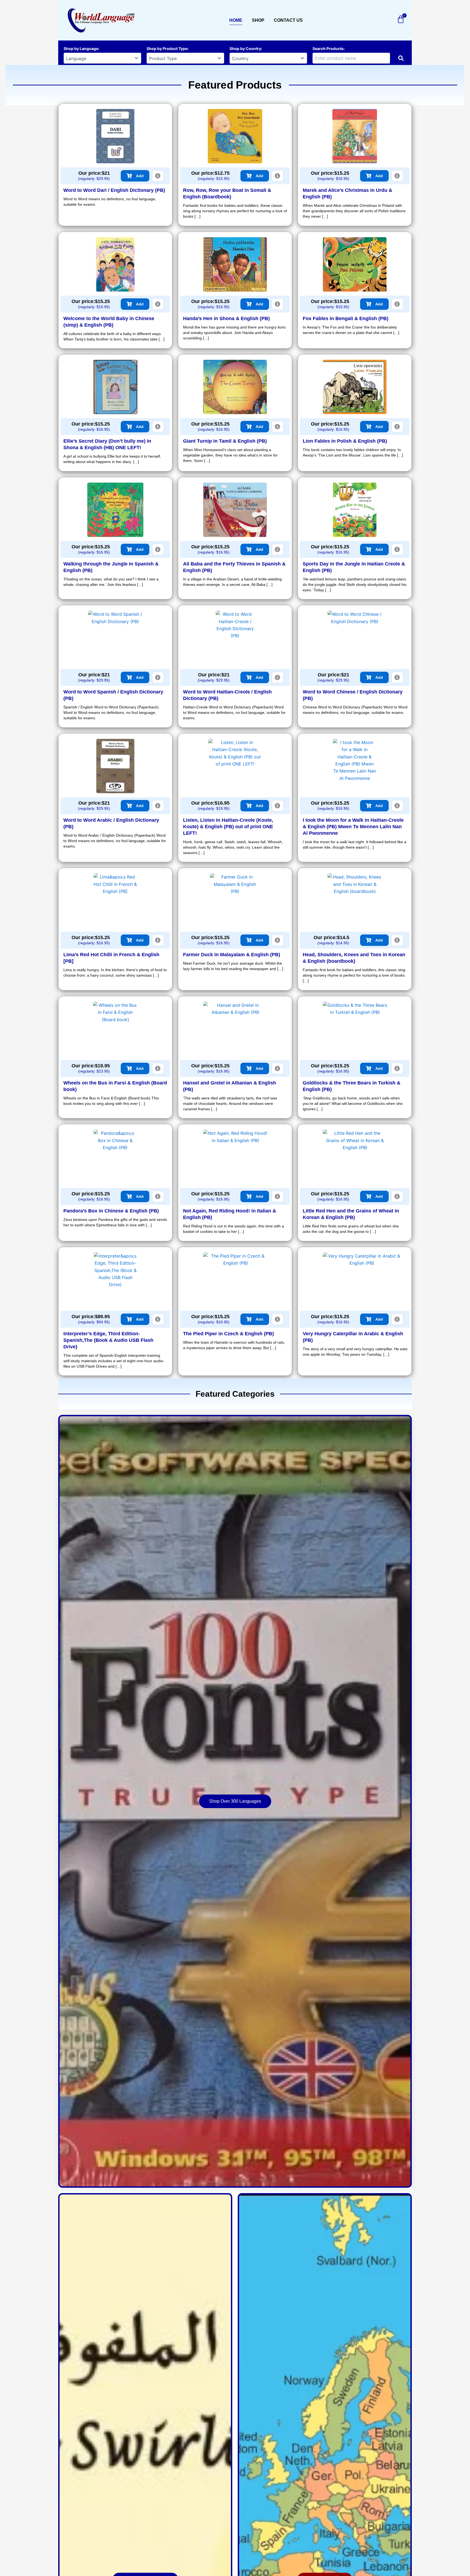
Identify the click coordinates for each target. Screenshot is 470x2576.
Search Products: (329, 49)
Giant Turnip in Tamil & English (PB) (225, 441)
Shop (258, 20)
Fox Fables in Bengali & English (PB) (346, 318)
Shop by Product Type (167, 49)
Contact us (288, 20)
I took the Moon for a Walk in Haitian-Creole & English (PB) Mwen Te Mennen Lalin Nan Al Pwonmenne (353, 827)
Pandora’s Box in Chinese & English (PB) (111, 1211)
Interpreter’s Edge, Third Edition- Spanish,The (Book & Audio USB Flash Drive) (108, 1340)
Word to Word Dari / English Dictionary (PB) (114, 190)
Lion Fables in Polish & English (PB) (345, 441)
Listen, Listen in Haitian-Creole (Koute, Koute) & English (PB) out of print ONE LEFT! (228, 827)
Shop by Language (81, 49)
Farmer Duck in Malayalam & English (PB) (232, 955)
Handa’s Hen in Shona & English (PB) (226, 318)
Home (236, 20)
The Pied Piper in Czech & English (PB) (228, 1334)
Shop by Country (245, 49)
